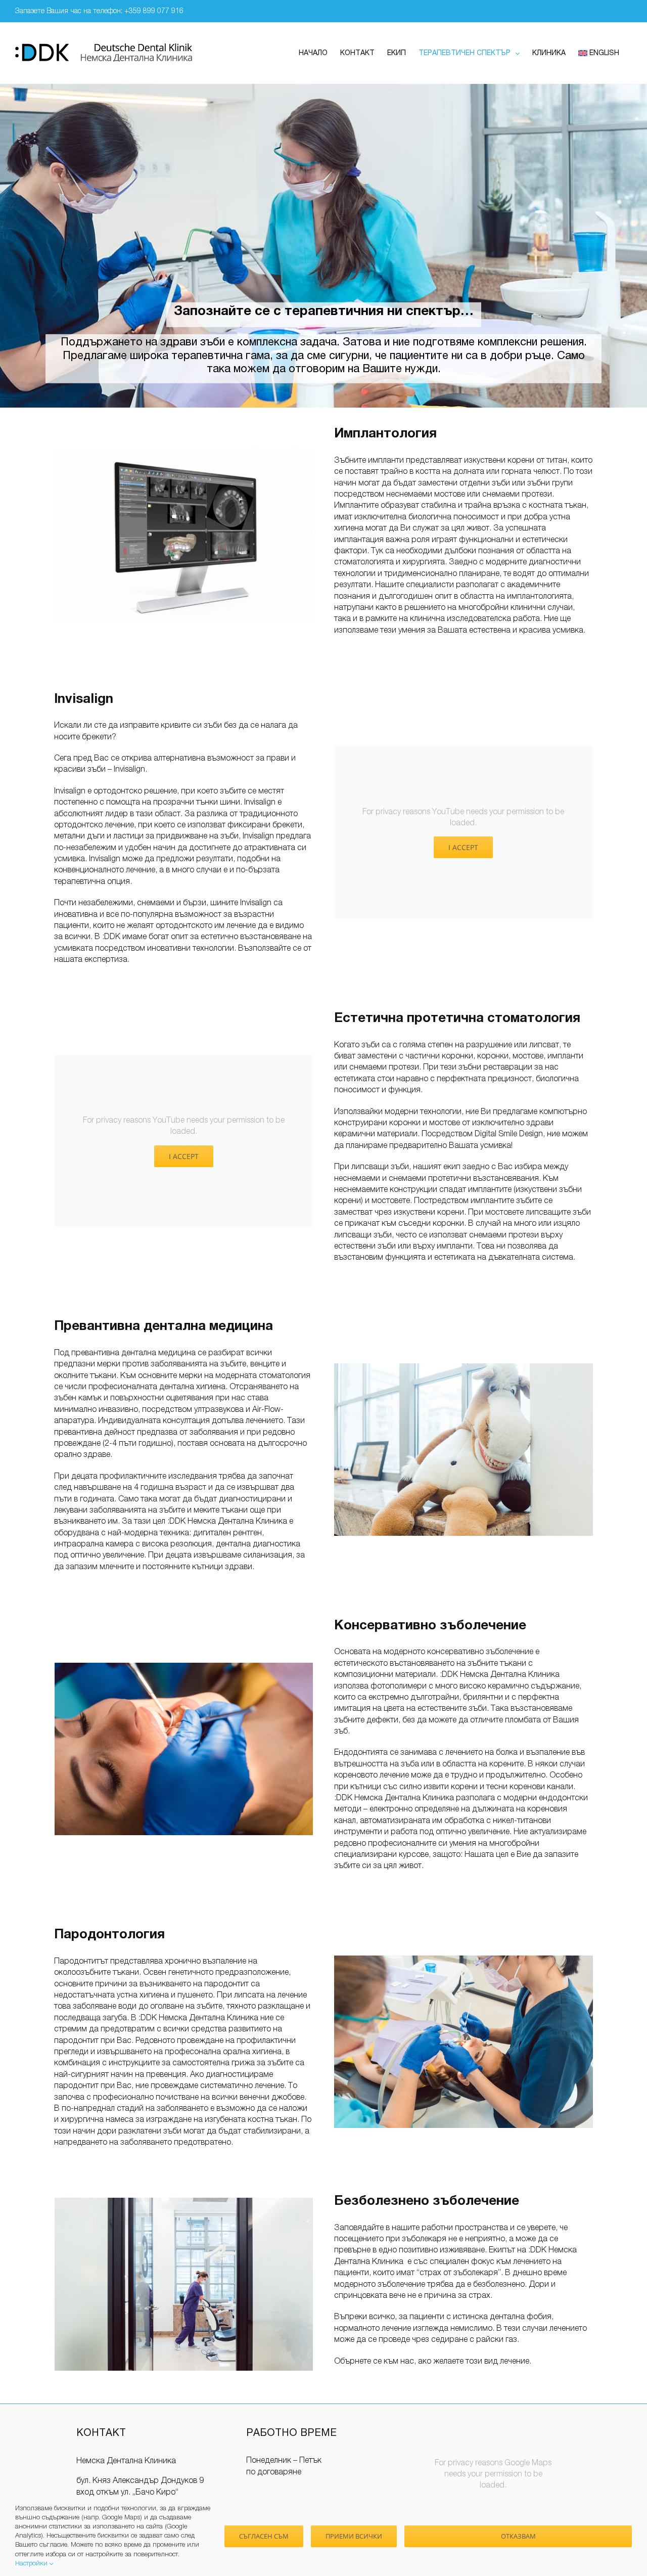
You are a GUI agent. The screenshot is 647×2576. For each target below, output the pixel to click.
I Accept (463, 847)
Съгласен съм (264, 2536)
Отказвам (518, 2536)
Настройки (32, 2564)
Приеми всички (354, 2536)
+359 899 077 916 (154, 11)
